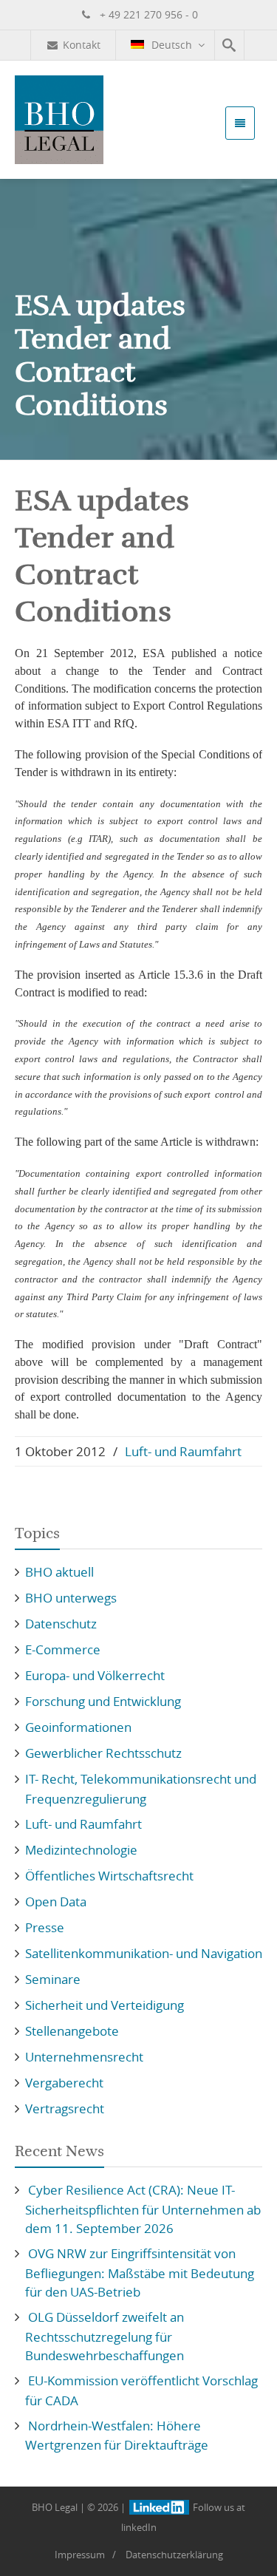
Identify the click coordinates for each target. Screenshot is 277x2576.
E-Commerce (63, 1649)
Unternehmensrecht (84, 2057)
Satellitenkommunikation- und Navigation (144, 1953)
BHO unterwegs (71, 1598)
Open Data (56, 1902)
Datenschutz (61, 1624)
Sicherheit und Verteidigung (105, 2005)
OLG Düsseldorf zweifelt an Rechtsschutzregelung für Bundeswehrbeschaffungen (105, 2336)
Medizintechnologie (81, 1850)
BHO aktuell (59, 1572)
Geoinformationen (78, 1727)
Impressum (80, 2555)
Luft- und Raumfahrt (183, 1451)
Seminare (53, 1979)
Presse (45, 1927)
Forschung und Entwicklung (103, 1701)
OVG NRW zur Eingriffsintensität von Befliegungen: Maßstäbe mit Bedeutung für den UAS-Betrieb (140, 2273)
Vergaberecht (64, 2083)
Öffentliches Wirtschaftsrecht (109, 1876)
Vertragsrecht (65, 2108)
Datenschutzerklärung (174, 2555)
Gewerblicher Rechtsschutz (103, 1753)
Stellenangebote (72, 2031)
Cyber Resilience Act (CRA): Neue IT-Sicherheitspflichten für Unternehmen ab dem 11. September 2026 (143, 2209)
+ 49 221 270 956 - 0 (147, 14)
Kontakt (82, 45)
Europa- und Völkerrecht (95, 1675)
